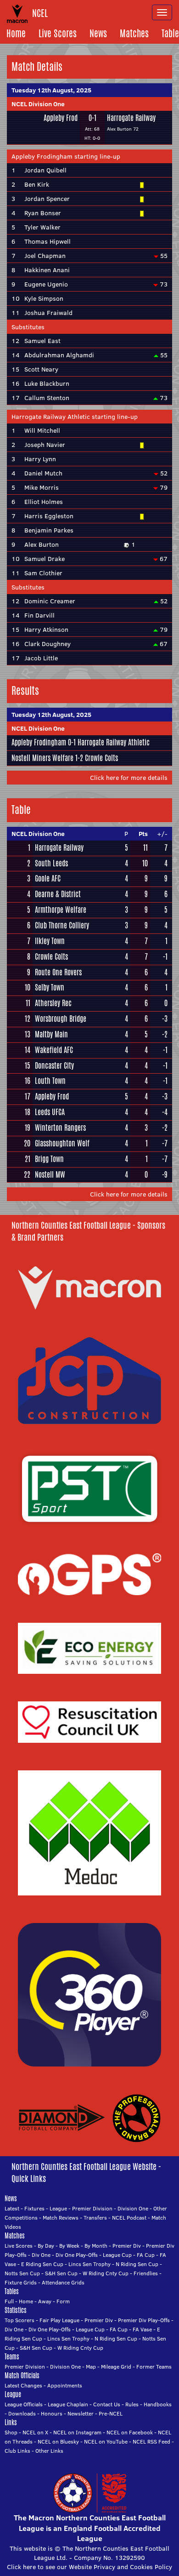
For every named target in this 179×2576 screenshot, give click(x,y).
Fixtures (34, 2208)
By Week (69, 2246)
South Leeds (51, 864)
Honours (52, 2413)
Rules (132, 2404)
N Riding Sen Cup (137, 2264)
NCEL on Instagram (77, 2432)
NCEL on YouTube (106, 2441)
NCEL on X (35, 2432)
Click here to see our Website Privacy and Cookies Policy (89, 2567)
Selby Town (50, 988)
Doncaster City (54, 1066)
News (98, 33)
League (58, 2208)
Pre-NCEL (111, 2413)
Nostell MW (50, 1175)
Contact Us (107, 2404)
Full (9, 2301)
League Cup (117, 2255)
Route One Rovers (58, 973)
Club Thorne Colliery (62, 926)
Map (91, 2367)
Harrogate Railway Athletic (114, 742)
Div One (41, 2255)
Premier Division (92, 2208)
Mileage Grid (116, 2367)
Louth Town (50, 1081)
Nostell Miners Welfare (42, 758)
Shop (11, 2432)
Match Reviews (61, 2218)
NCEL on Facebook (130, 2432)
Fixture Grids (21, 2282)
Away (45, 2301)
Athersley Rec (53, 1003)
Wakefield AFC (54, 1050)
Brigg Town (49, 1159)
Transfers (95, 2218)
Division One (133, 2208)
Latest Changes (23, 2385)
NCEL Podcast (129, 2218)
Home (16, 33)
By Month (96, 2246)
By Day (46, 2246)
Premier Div (127, 2246)
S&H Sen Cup (61, 2273)
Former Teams (154, 2367)
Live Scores (58, 33)
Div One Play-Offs (77, 2255)
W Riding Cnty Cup (106, 2273)
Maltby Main (51, 1035)
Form (63, 2301)
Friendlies (146, 2273)
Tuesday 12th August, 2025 (51, 90)
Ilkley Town (50, 941)
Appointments (65, 2385)
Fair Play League (59, 2320)
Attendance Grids (63, 2282)
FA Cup (146, 2255)
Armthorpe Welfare (61, 910)
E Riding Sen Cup (42, 2264)
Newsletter (81, 2413)
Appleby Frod (61, 118)
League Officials (24, 2404)
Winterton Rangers (60, 1128)
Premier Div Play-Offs (144, 2320)
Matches (134, 33)
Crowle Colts (101, 758)
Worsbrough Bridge (61, 1019)
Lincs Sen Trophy (89, 2264)
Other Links (49, 2451)
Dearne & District (58, 894)
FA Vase (142, 2329)
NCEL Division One (38, 104)
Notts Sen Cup (22, 2273)
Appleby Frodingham (39, 742)
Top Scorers (20, 2320)
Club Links (17, 2451)
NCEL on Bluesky (58, 2441)
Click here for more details (129, 778)
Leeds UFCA (50, 1112)
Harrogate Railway (131, 118)
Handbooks (158, 2404)
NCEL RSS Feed (151, 2441)
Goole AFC (48, 879)
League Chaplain (68, 2404)
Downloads (22, 2413)
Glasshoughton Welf (62, 1144)
